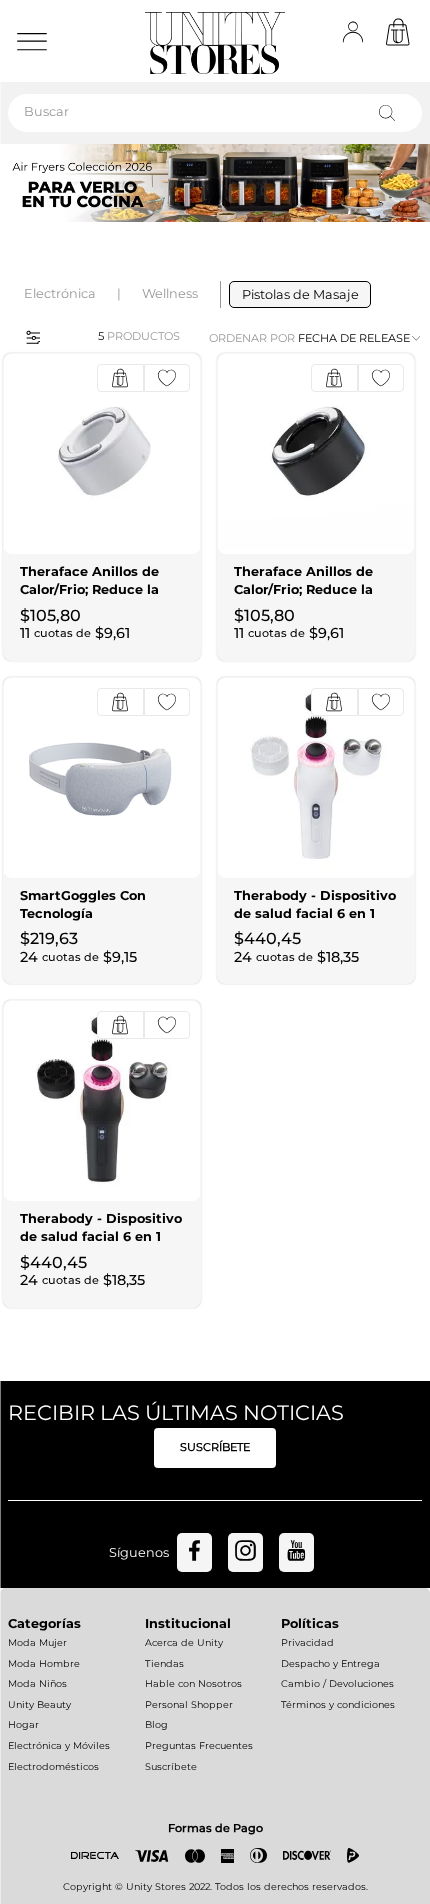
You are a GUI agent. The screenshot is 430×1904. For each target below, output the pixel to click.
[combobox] (215, 113)
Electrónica (60, 293)
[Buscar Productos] (391, 113)
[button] (26, 336)
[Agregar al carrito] (120, 378)
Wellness (170, 293)
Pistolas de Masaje (300, 294)
